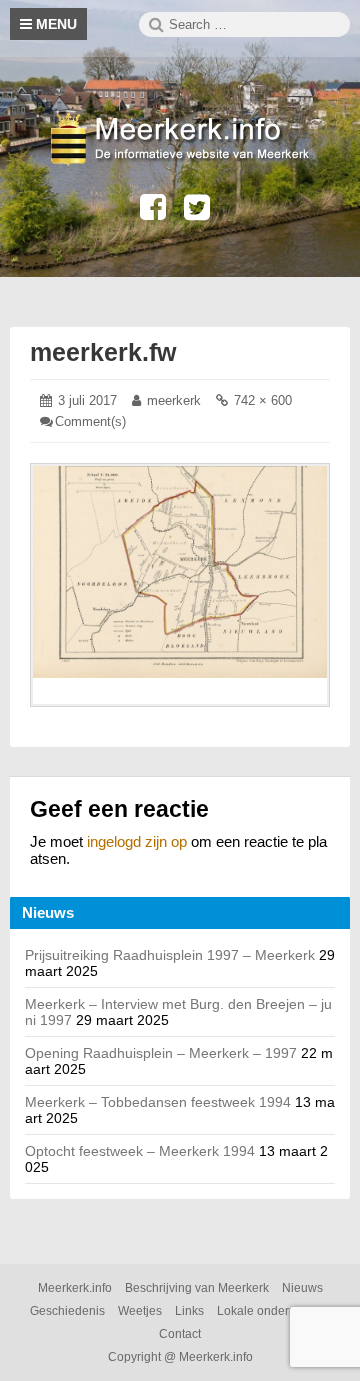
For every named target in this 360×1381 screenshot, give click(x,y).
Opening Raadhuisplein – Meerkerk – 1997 (161, 1053)
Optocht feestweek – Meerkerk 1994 (140, 1151)
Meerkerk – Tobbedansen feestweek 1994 (158, 1102)
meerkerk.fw (103, 352)
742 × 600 (263, 400)
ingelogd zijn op (137, 841)
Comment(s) (90, 421)
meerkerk (174, 400)
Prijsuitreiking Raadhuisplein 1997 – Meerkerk (170, 955)
